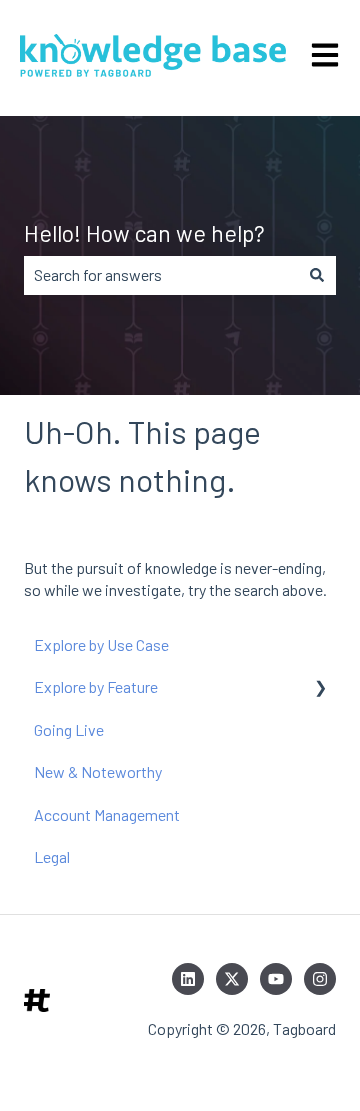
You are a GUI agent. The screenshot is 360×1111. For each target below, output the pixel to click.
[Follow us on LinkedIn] (188, 979)
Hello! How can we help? (144, 233)
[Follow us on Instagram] (320, 979)
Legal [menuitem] (52, 856)
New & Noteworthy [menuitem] (98, 771)
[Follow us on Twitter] (232, 979)
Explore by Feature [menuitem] (96, 686)
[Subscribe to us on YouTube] (276, 979)
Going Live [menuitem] (69, 729)
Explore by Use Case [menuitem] (101, 644)
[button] (320, 688)
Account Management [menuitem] (107, 814)
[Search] (317, 275)
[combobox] (161, 275)
